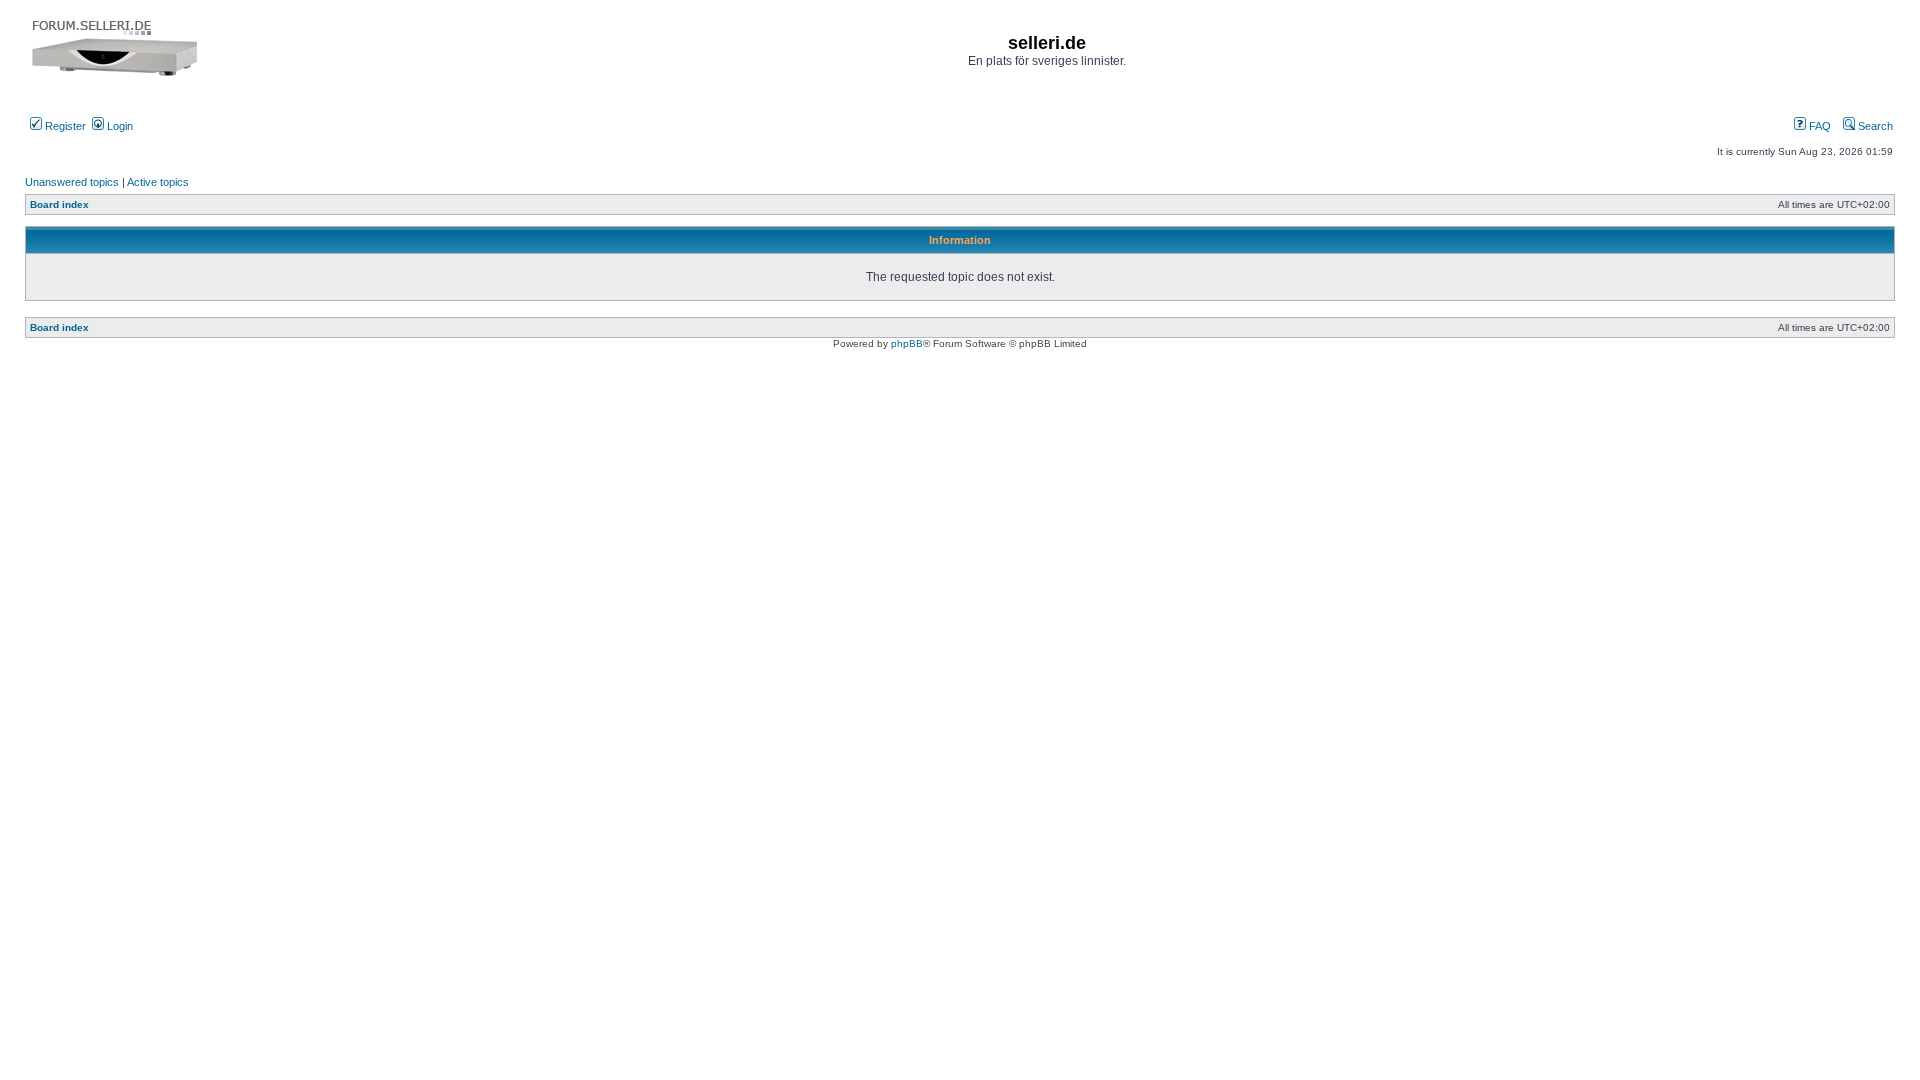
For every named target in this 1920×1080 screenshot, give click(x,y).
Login (118, 126)
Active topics (158, 182)
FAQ (1818, 126)
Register (64, 126)
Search (1874, 126)
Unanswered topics (72, 182)
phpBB (907, 343)
